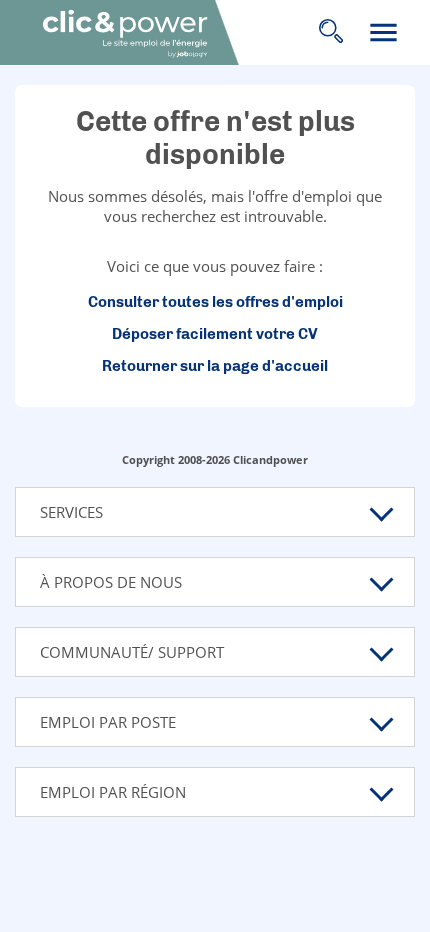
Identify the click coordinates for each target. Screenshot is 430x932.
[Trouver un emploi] (330, 32)
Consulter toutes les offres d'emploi (215, 302)
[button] (215, 512)
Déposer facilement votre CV (215, 334)
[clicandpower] (148, 33)
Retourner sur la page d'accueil (215, 366)
